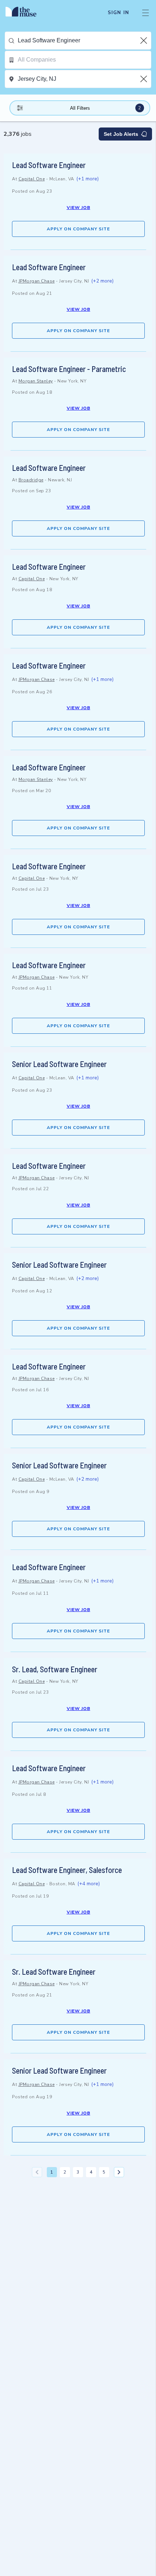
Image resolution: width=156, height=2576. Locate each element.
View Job (79, 208)
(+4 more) (89, 1884)
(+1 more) (87, 179)
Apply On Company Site (78, 229)
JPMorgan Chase (37, 281)
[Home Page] (25, 13)
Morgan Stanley (36, 381)
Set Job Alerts (121, 134)
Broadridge (31, 480)
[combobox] (84, 41)
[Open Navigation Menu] (145, 13)
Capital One (32, 179)
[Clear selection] (144, 41)
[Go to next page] (119, 2172)
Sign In (118, 13)
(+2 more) (102, 281)
